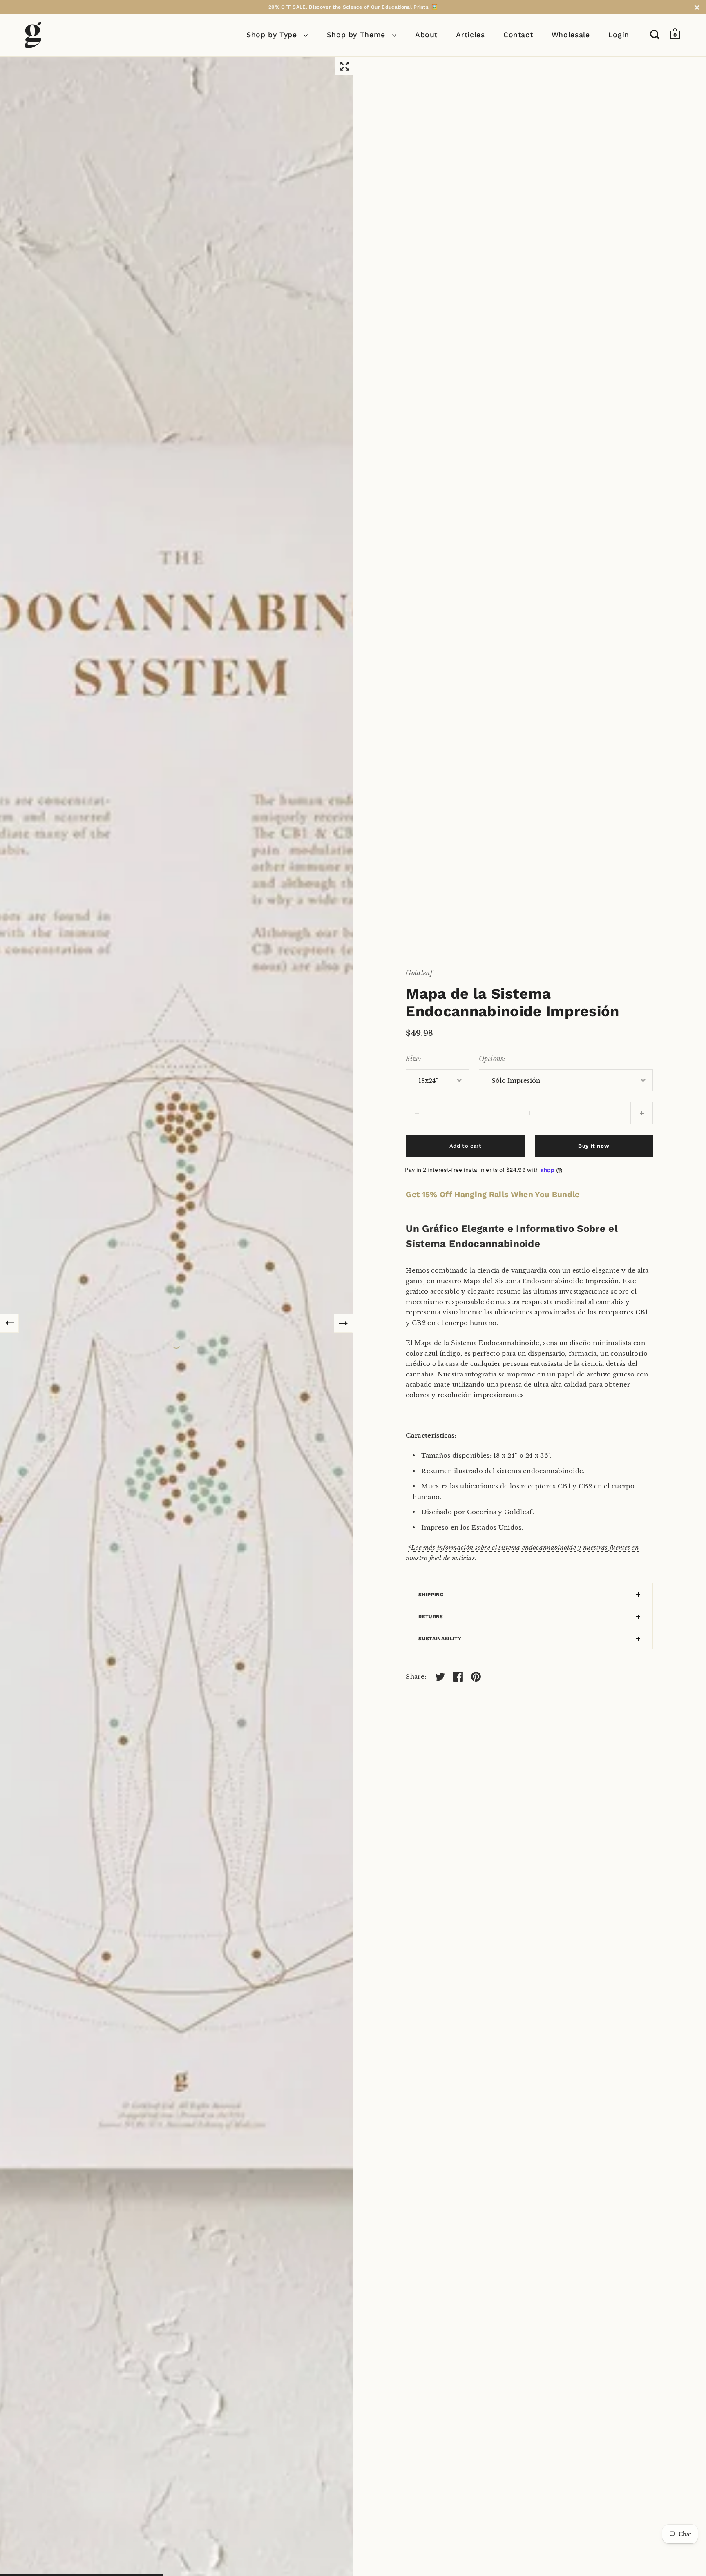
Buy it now (594, 1146)
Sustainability (440, 1639)
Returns (431, 1617)
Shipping (431, 1595)
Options (491, 1059)
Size (412, 1059)
